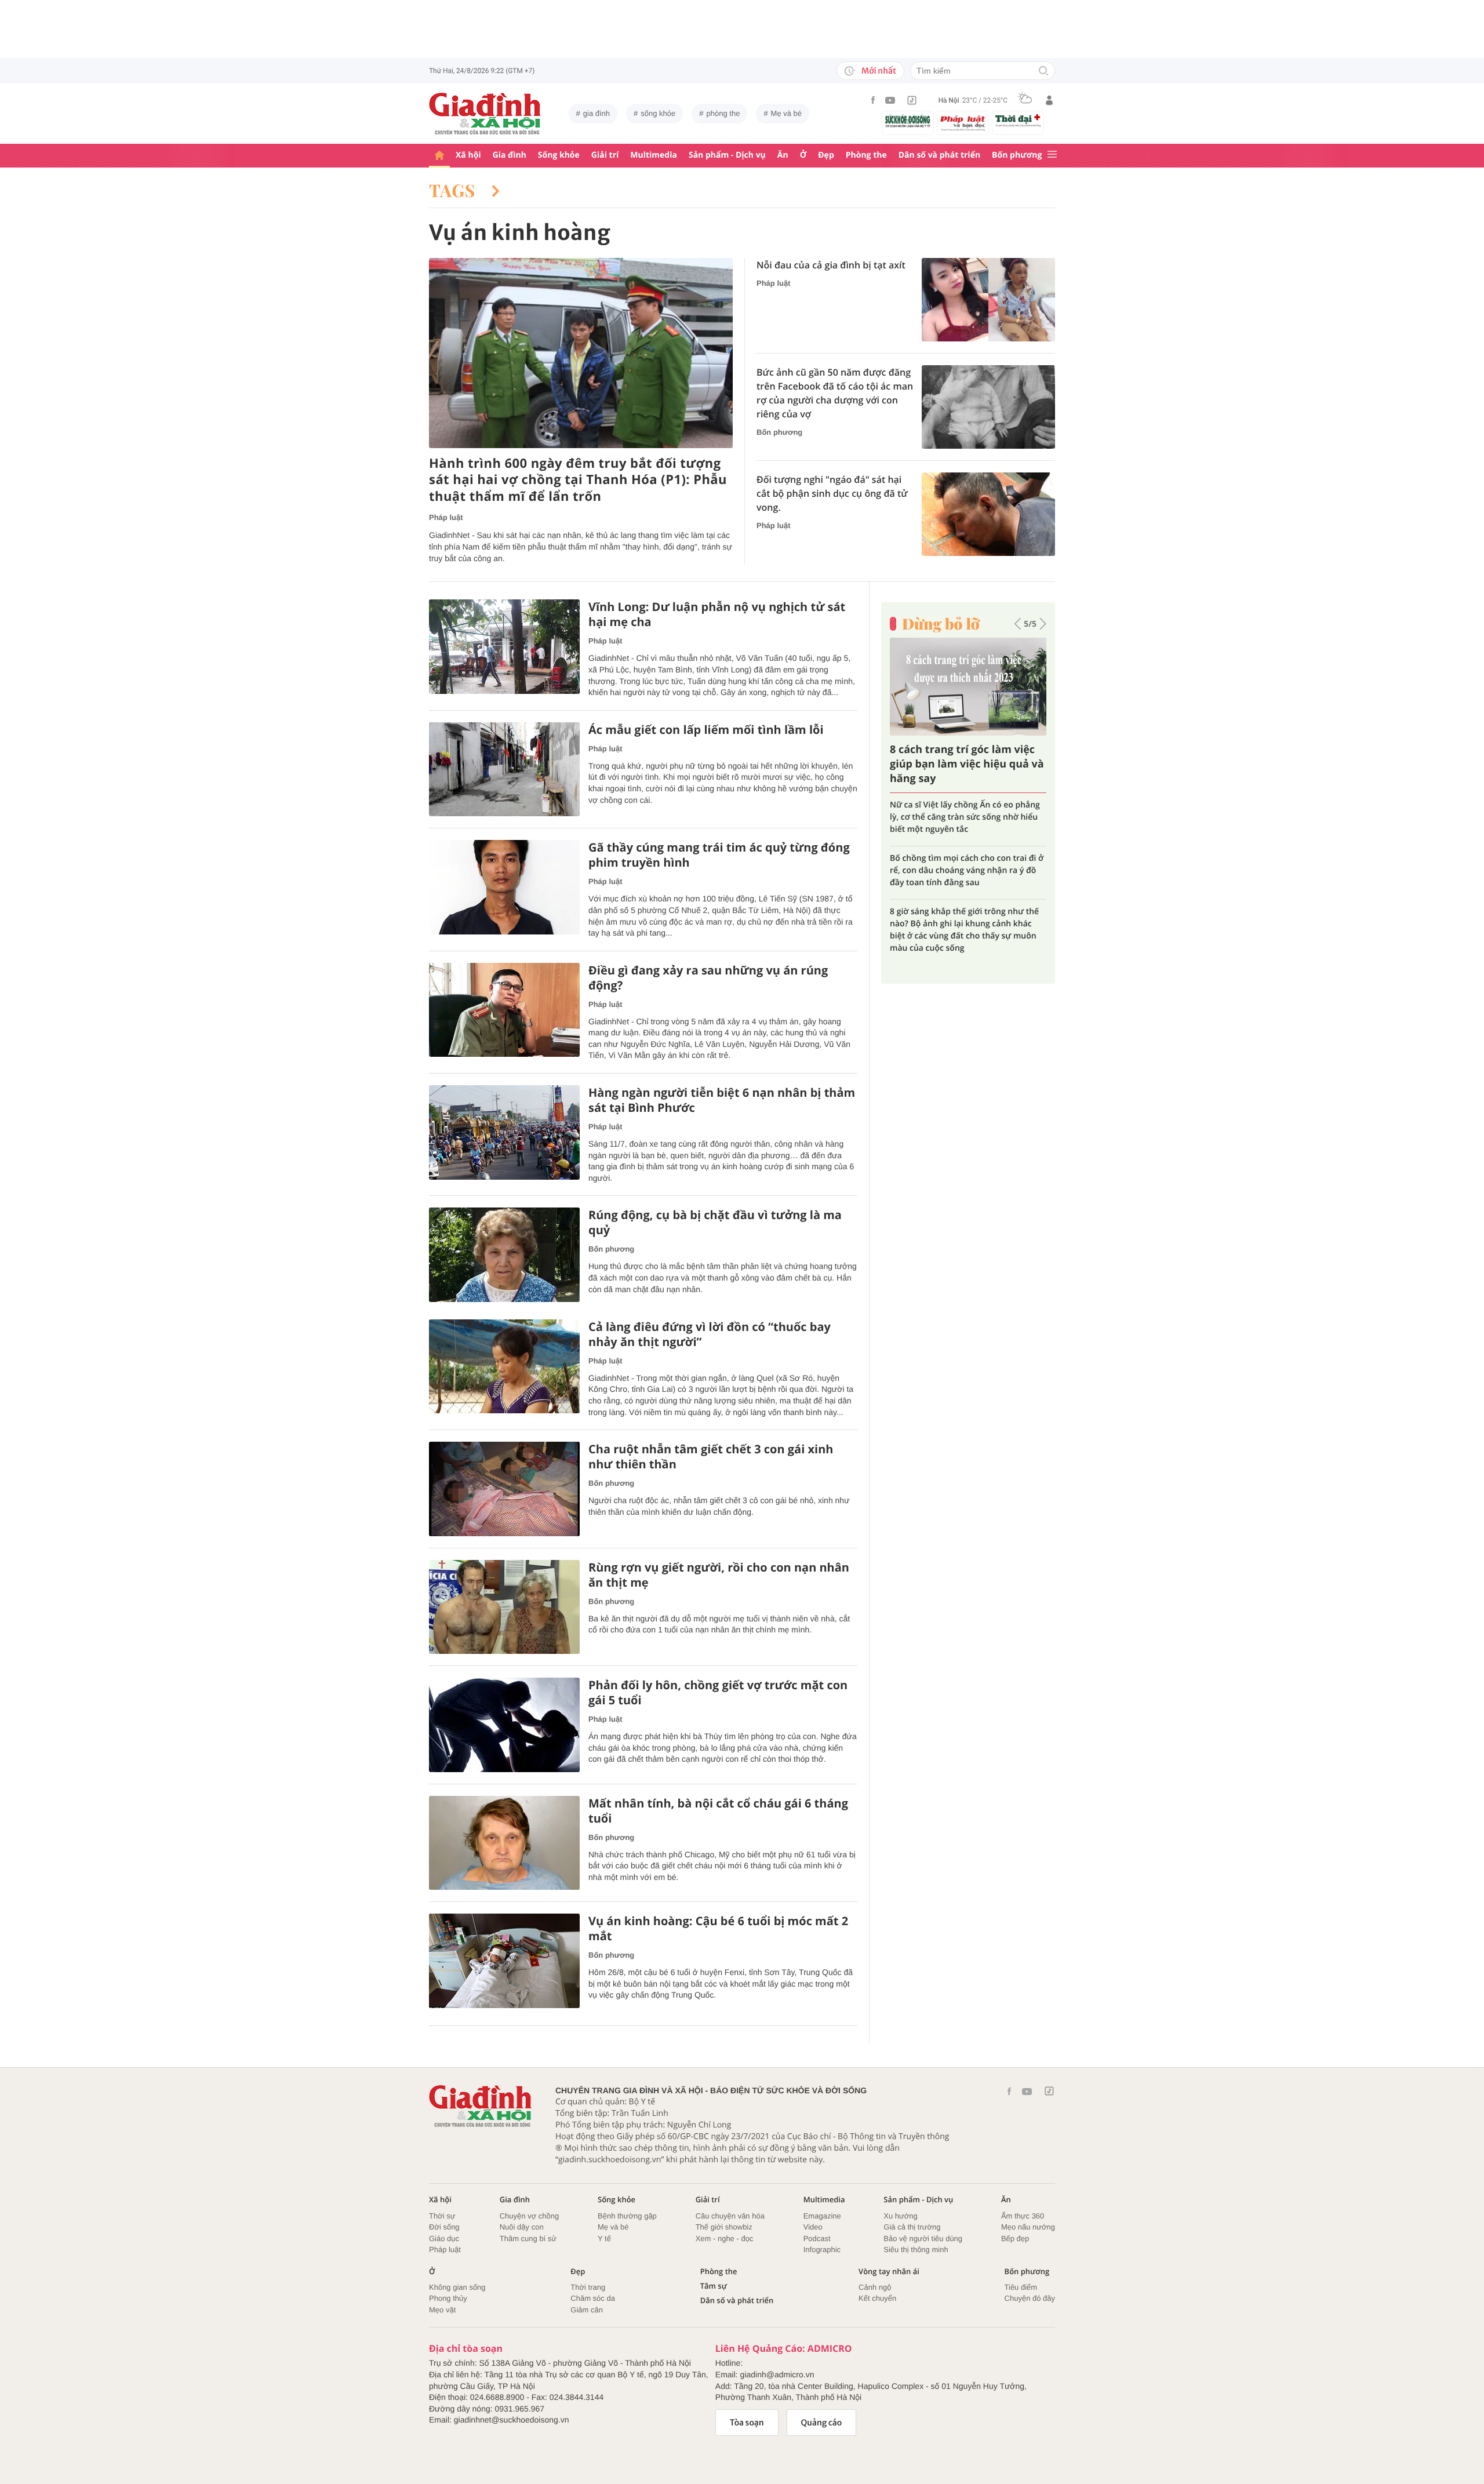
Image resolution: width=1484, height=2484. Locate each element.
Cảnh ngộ (875, 2287)
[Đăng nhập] (1049, 100)
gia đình (596, 113)
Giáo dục (444, 2238)
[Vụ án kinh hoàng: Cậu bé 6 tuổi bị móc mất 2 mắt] (504, 1961)
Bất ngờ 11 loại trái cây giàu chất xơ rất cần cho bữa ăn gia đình (962, 764)
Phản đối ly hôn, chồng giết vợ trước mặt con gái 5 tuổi (718, 1693)
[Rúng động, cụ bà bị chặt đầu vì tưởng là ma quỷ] (504, 1255)
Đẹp (826, 155)
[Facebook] (873, 100)
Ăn (783, 155)
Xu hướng (900, 2216)
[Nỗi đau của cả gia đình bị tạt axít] (988, 300)
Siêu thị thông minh (916, 2250)
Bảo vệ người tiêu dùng (923, 2238)
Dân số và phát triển (939, 155)
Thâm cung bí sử (528, 2238)
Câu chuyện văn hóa (730, 2216)
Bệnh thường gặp (627, 2216)
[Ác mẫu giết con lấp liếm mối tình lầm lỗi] (504, 770)
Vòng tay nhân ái (889, 2272)
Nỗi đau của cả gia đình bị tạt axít (831, 265)
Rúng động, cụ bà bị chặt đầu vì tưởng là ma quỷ (715, 1223)
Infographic (822, 2250)
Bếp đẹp (1015, 2238)
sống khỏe (658, 113)
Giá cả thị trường (912, 2227)
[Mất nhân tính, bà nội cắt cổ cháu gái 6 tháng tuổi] (504, 1843)
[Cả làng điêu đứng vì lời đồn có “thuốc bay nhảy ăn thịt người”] (504, 1367)
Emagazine (822, 2216)
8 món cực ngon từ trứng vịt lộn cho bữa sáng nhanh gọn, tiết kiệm (960, 852)
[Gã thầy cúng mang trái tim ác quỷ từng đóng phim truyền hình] (504, 887)
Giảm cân (587, 2310)
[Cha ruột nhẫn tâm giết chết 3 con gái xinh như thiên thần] (504, 1489)
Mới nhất (879, 71)
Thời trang (588, 2287)
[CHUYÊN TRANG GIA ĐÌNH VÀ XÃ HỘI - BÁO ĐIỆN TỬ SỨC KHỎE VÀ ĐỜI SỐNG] (485, 114)
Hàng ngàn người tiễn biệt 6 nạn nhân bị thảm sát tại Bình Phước (722, 1100)
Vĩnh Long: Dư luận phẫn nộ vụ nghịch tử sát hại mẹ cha (717, 614)
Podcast (817, 2238)
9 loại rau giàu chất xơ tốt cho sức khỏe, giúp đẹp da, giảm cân (967, 811)
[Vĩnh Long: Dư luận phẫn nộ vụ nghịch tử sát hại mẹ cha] (504, 647)
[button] (1018, 624)
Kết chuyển (877, 2298)
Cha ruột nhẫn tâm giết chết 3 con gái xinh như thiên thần (711, 1457)
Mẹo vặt (442, 2310)
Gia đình (510, 155)
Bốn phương (1017, 155)
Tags (454, 190)
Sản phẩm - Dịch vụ (727, 155)
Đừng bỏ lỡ (941, 624)
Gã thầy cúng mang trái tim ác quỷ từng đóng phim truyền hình (719, 855)
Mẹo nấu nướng (1028, 2227)
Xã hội (468, 155)
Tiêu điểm (1021, 2287)
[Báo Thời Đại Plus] (1018, 121)
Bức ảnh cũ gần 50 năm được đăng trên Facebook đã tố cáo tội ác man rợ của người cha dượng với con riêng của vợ (835, 393)
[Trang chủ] (439, 156)
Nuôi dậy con (522, 2227)
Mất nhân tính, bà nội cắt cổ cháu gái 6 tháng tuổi (718, 1811)
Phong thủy (448, 2298)
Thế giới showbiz (724, 2227)
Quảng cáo (822, 2423)
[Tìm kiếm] (1043, 72)
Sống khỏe (559, 155)
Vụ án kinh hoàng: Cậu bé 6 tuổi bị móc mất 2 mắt (718, 1929)
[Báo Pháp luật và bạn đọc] (963, 123)
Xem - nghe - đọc (725, 2238)
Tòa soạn (747, 2423)
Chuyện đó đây (1030, 2298)
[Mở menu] (1052, 155)
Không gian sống (457, 2287)
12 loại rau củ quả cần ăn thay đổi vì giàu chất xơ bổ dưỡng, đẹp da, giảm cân (961, 899)
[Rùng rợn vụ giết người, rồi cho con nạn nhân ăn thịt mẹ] (504, 1607)
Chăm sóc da (593, 2298)
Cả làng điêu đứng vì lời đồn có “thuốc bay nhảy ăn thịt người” (710, 1334)
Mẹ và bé (786, 113)
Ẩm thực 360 (1023, 2216)
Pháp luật (446, 517)
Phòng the (866, 155)
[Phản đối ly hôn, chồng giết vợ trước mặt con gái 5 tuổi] (504, 1725)
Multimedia (654, 155)
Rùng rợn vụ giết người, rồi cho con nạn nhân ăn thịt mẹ (719, 1575)
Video (813, 2227)
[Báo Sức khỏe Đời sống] (908, 121)
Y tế (604, 2238)
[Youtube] (890, 100)
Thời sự (442, 2216)
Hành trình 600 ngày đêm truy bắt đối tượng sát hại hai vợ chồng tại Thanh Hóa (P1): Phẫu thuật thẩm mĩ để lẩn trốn (578, 480)
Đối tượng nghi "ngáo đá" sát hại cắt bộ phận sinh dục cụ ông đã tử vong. (832, 493)
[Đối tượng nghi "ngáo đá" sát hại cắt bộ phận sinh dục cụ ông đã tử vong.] (988, 514)
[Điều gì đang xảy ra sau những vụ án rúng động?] (504, 1010)
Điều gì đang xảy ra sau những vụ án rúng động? (708, 978)
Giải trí (605, 155)
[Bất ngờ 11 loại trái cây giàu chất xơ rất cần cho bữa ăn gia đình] (968, 687)
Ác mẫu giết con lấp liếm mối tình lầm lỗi (706, 730)
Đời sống (444, 2227)
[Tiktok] (912, 100)
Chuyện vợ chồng (529, 2216)
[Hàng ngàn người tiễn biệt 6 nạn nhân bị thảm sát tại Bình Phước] (504, 1132)
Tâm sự (714, 2286)
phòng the (723, 113)
